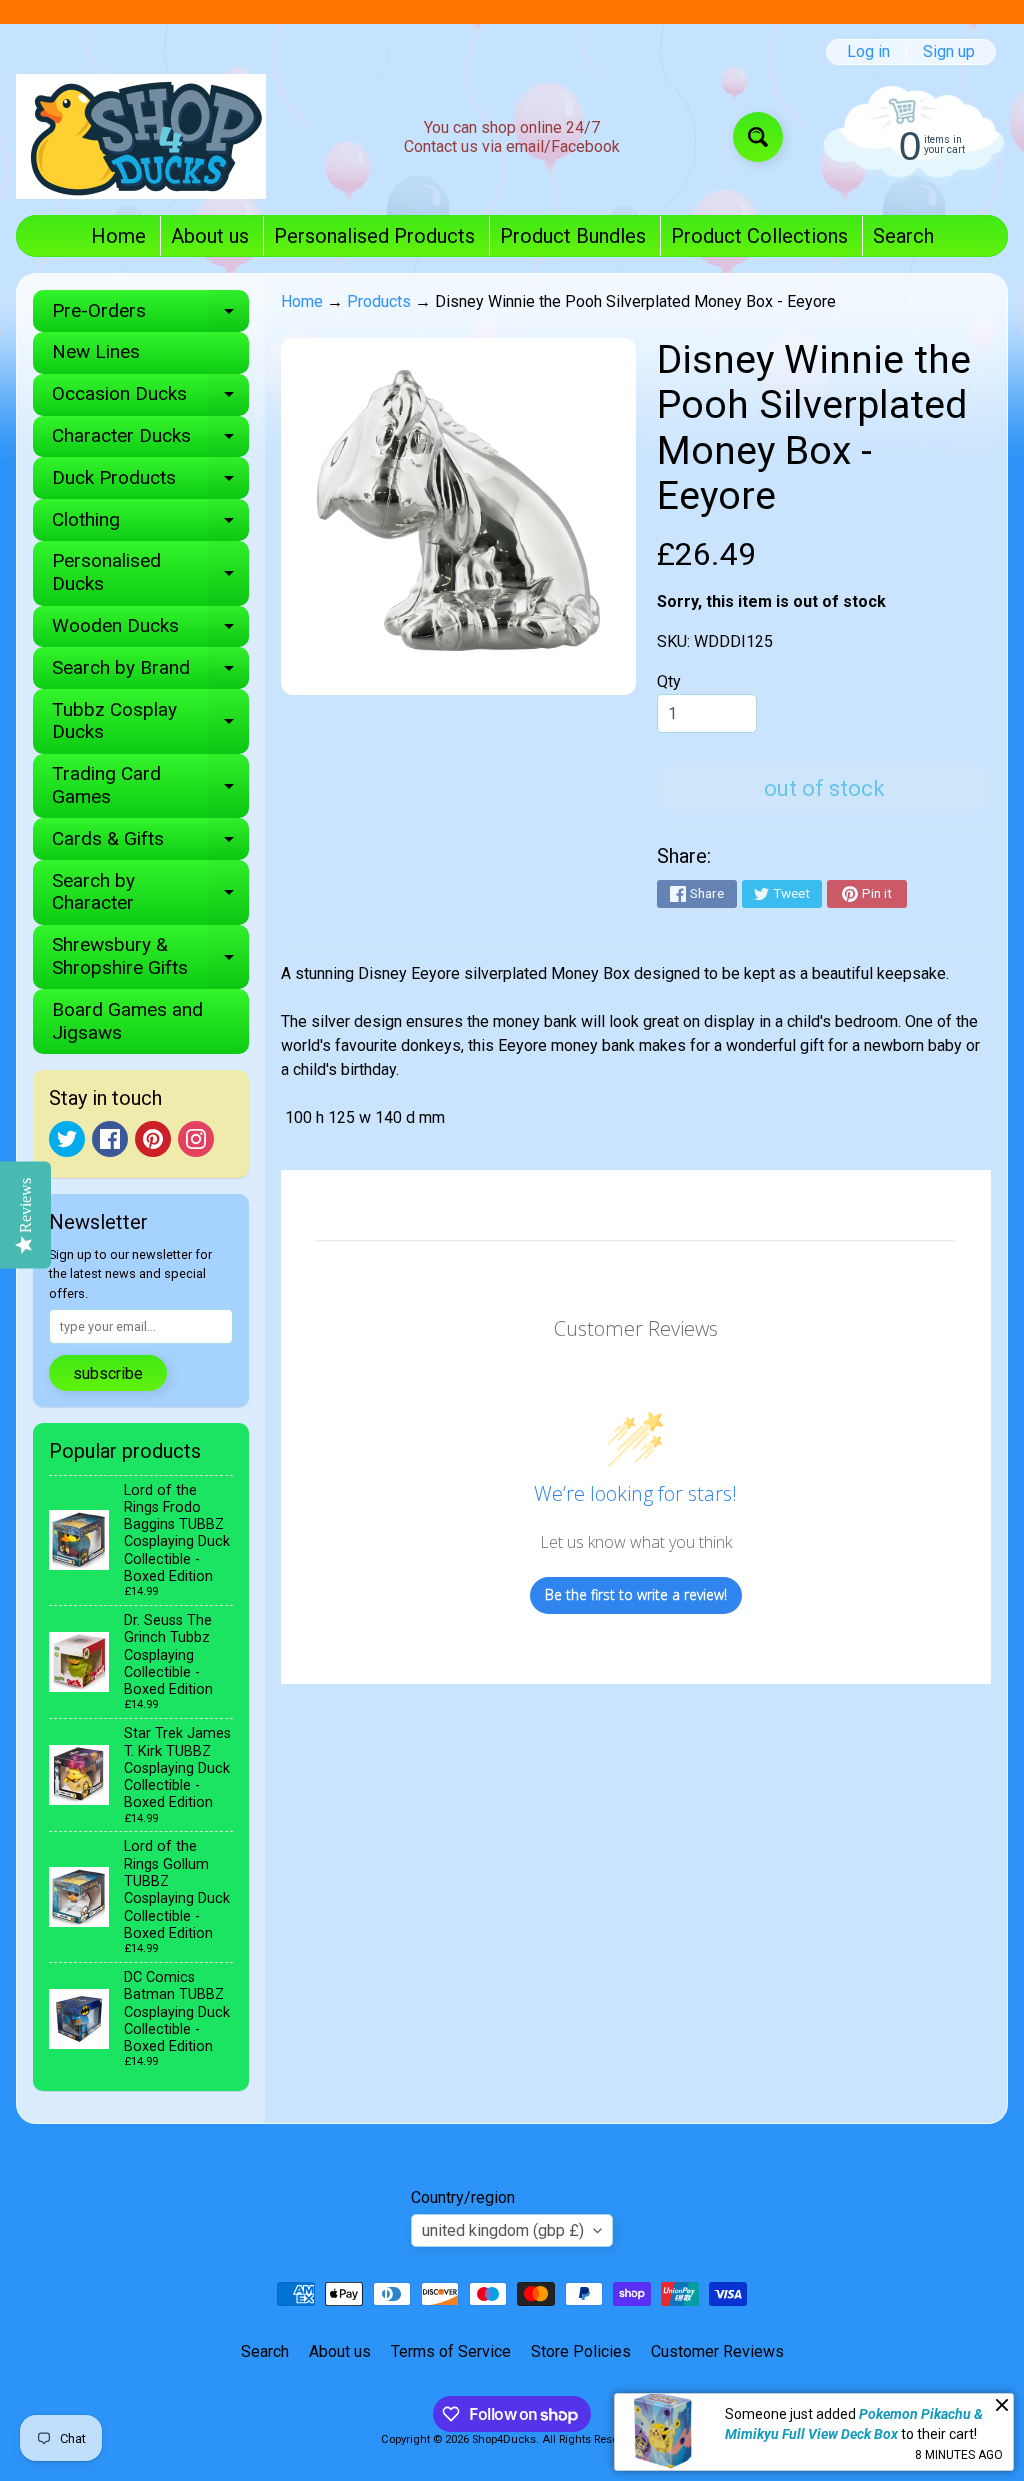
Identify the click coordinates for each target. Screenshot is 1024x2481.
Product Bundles (573, 236)
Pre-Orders (150, 315)
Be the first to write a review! (636, 1594)
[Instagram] (196, 1139)
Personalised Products (374, 236)
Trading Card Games (150, 786)
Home (118, 236)
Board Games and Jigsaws (127, 1021)
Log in (868, 52)
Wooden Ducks (150, 630)
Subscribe (108, 1373)
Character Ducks (150, 440)
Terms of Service (451, 2351)
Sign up (949, 52)
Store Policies (581, 2351)
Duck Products (150, 482)
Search (903, 236)
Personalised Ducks (150, 573)
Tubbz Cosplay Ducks (150, 722)
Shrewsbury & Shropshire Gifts (150, 957)
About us (210, 236)
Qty (669, 681)
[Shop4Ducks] (141, 136)
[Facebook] (110, 1139)
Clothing (150, 524)
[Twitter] (67, 1139)
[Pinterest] (153, 1139)
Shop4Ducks (504, 2439)
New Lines (96, 351)
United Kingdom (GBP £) (503, 2230)
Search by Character (150, 893)
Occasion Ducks (150, 398)
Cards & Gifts (150, 843)
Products (379, 301)
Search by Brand (150, 672)
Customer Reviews (717, 2351)
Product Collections (759, 236)
